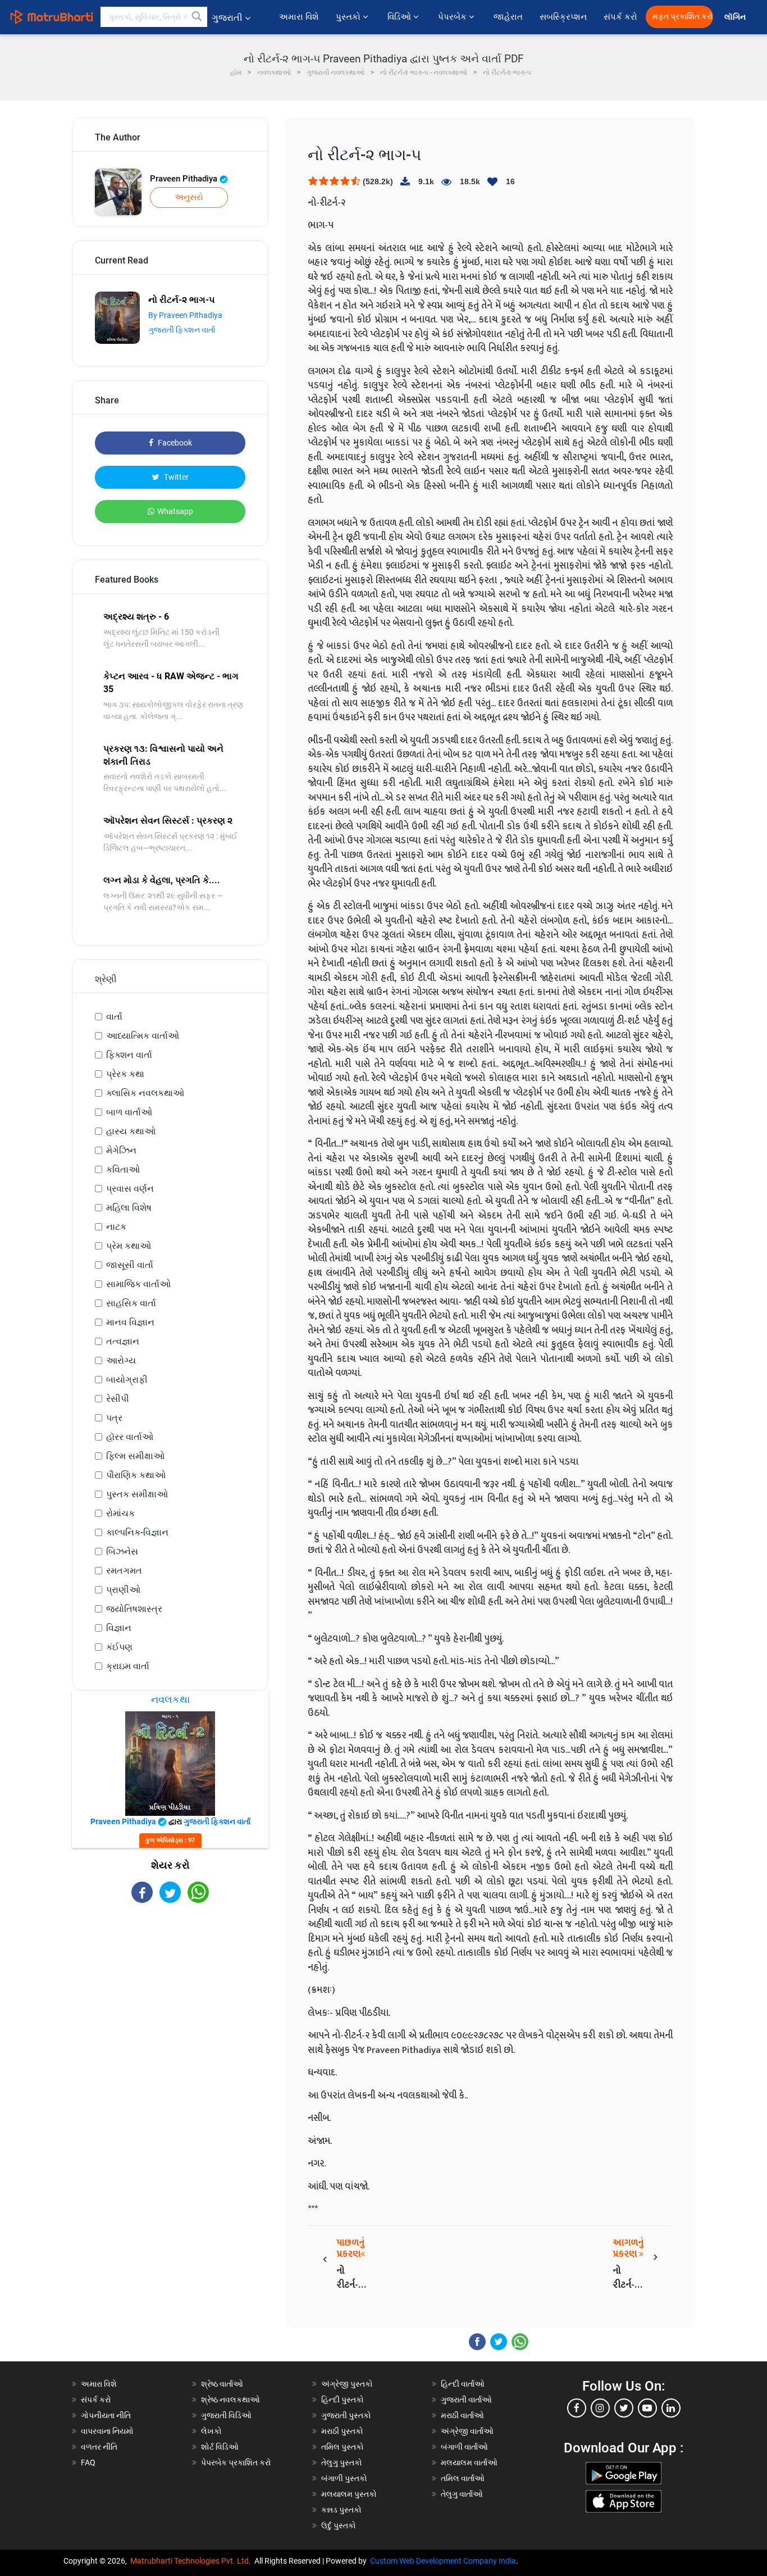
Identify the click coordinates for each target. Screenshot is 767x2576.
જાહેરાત (508, 17)
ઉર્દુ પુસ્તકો (339, 2525)
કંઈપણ (119, 1647)
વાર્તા (114, 1017)
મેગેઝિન (121, 1150)
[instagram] (600, 2408)
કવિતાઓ (123, 1169)
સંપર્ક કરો (620, 17)
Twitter (175, 477)
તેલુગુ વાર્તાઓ (462, 2494)
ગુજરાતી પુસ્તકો (346, 2415)
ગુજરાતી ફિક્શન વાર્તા (182, 330)
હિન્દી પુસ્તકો (343, 2400)
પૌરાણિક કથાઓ (136, 1475)
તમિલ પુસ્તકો (343, 2447)
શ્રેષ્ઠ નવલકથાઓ (230, 2400)
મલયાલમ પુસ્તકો (349, 2494)
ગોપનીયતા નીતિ (106, 2415)
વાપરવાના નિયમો (108, 2431)
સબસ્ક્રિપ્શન (563, 17)
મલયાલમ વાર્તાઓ (469, 2463)
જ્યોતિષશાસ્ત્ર (134, 1609)
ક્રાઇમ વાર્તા (128, 1666)
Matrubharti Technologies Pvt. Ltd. (192, 2561)
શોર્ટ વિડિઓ (220, 2447)
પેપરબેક (453, 17)
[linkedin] (671, 2408)
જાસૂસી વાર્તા (130, 1265)
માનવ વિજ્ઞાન (130, 1322)
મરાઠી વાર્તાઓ (462, 2415)
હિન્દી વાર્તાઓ (463, 2384)
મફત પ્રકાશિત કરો (683, 17)
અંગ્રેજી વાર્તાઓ (467, 2431)
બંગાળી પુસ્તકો (344, 2478)
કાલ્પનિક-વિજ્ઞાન (137, 1532)
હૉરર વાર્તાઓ (130, 1437)
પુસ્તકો (349, 17)
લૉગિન (736, 17)
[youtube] (647, 2408)
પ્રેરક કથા (125, 1074)
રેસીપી (118, 1399)
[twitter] (624, 2408)
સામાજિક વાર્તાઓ (138, 1284)
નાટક (116, 1227)
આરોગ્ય (121, 1360)
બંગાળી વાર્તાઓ (464, 2447)
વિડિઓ (400, 17)
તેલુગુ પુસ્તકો (342, 2463)
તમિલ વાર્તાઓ (463, 2478)
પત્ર (114, 1418)
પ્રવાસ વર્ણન (130, 1189)
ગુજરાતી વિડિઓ (226, 2415)
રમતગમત (124, 1571)
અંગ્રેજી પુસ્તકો (347, 2384)
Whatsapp (175, 511)
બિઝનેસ (122, 1551)
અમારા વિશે (299, 17)
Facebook (174, 443)
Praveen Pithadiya (185, 179)
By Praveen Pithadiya (185, 315)
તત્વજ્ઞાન (123, 1341)
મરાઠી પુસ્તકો (342, 2431)
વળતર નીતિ (99, 2447)
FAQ (88, 2463)
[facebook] (577, 2408)
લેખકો (211, 2431)
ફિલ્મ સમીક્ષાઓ (135, 1456)
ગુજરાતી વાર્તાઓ (466, 2400)
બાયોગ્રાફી (127, 1380)
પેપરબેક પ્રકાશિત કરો (236, 2463)
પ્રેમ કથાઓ (129, 1246)
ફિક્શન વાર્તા (129, 1055)
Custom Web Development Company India (443, 2561)
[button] (197, 17)
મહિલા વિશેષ (129, 1208)
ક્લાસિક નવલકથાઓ (145, 1093)
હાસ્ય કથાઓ (131, 1131)
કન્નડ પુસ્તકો (341, 2510)
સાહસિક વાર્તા (131, 1303)
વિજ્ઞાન (119, 1628)
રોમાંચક (120, 1513)
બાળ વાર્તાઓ (129, 1112)
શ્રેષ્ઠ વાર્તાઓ (222, 2384)
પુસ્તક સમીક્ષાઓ (137, 1494)
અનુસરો (189, 197)
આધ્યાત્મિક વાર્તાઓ (143, 1036)
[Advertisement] (170, 2001)
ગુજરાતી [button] (227, 18)
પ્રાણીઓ (123, 1590)
